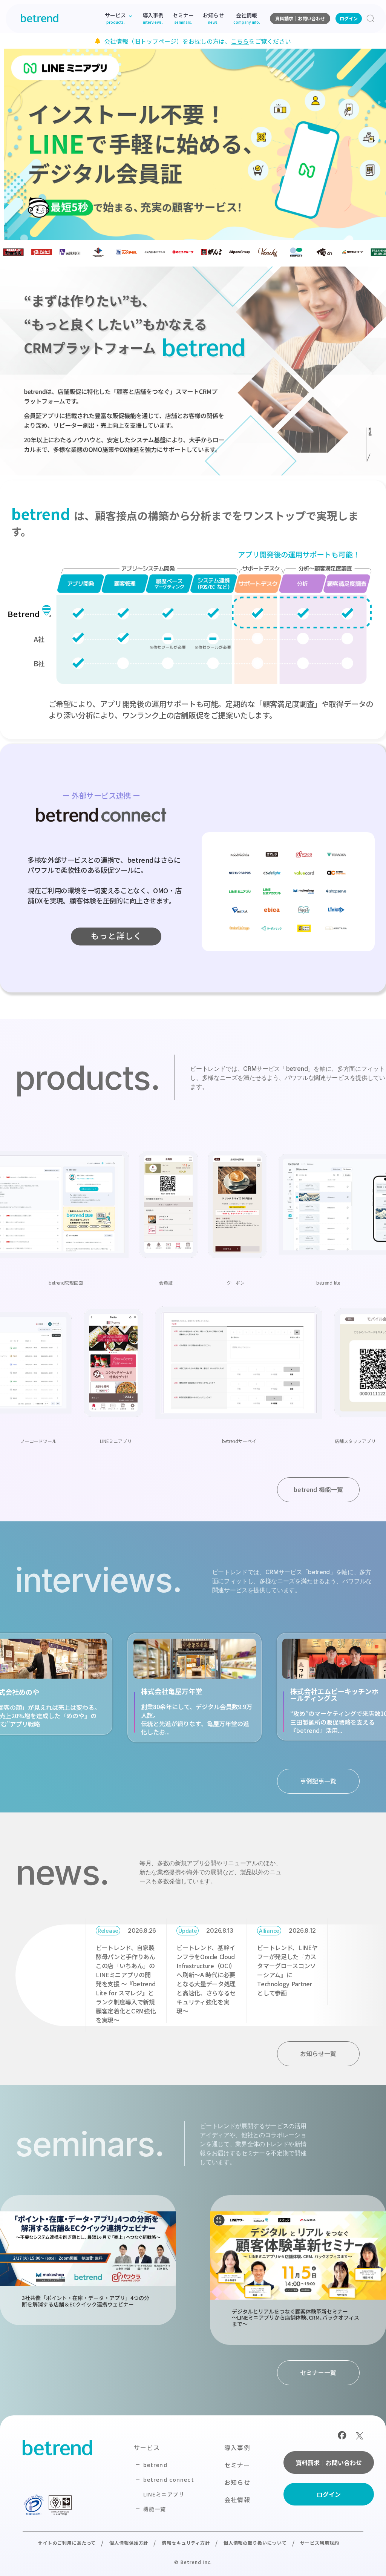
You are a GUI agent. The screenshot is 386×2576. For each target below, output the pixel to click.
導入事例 (237, 2447)
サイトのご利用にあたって (67, 2543)
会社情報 (237, 2499)
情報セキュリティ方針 (186, 2543)
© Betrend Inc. (193, 2562)
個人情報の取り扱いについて (255, 2543)
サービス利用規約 (320, 2543)
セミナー (237, 2465)
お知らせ (237, 2482)
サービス (147, 2447)
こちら (240, 41)
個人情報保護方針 (129, 2543)
